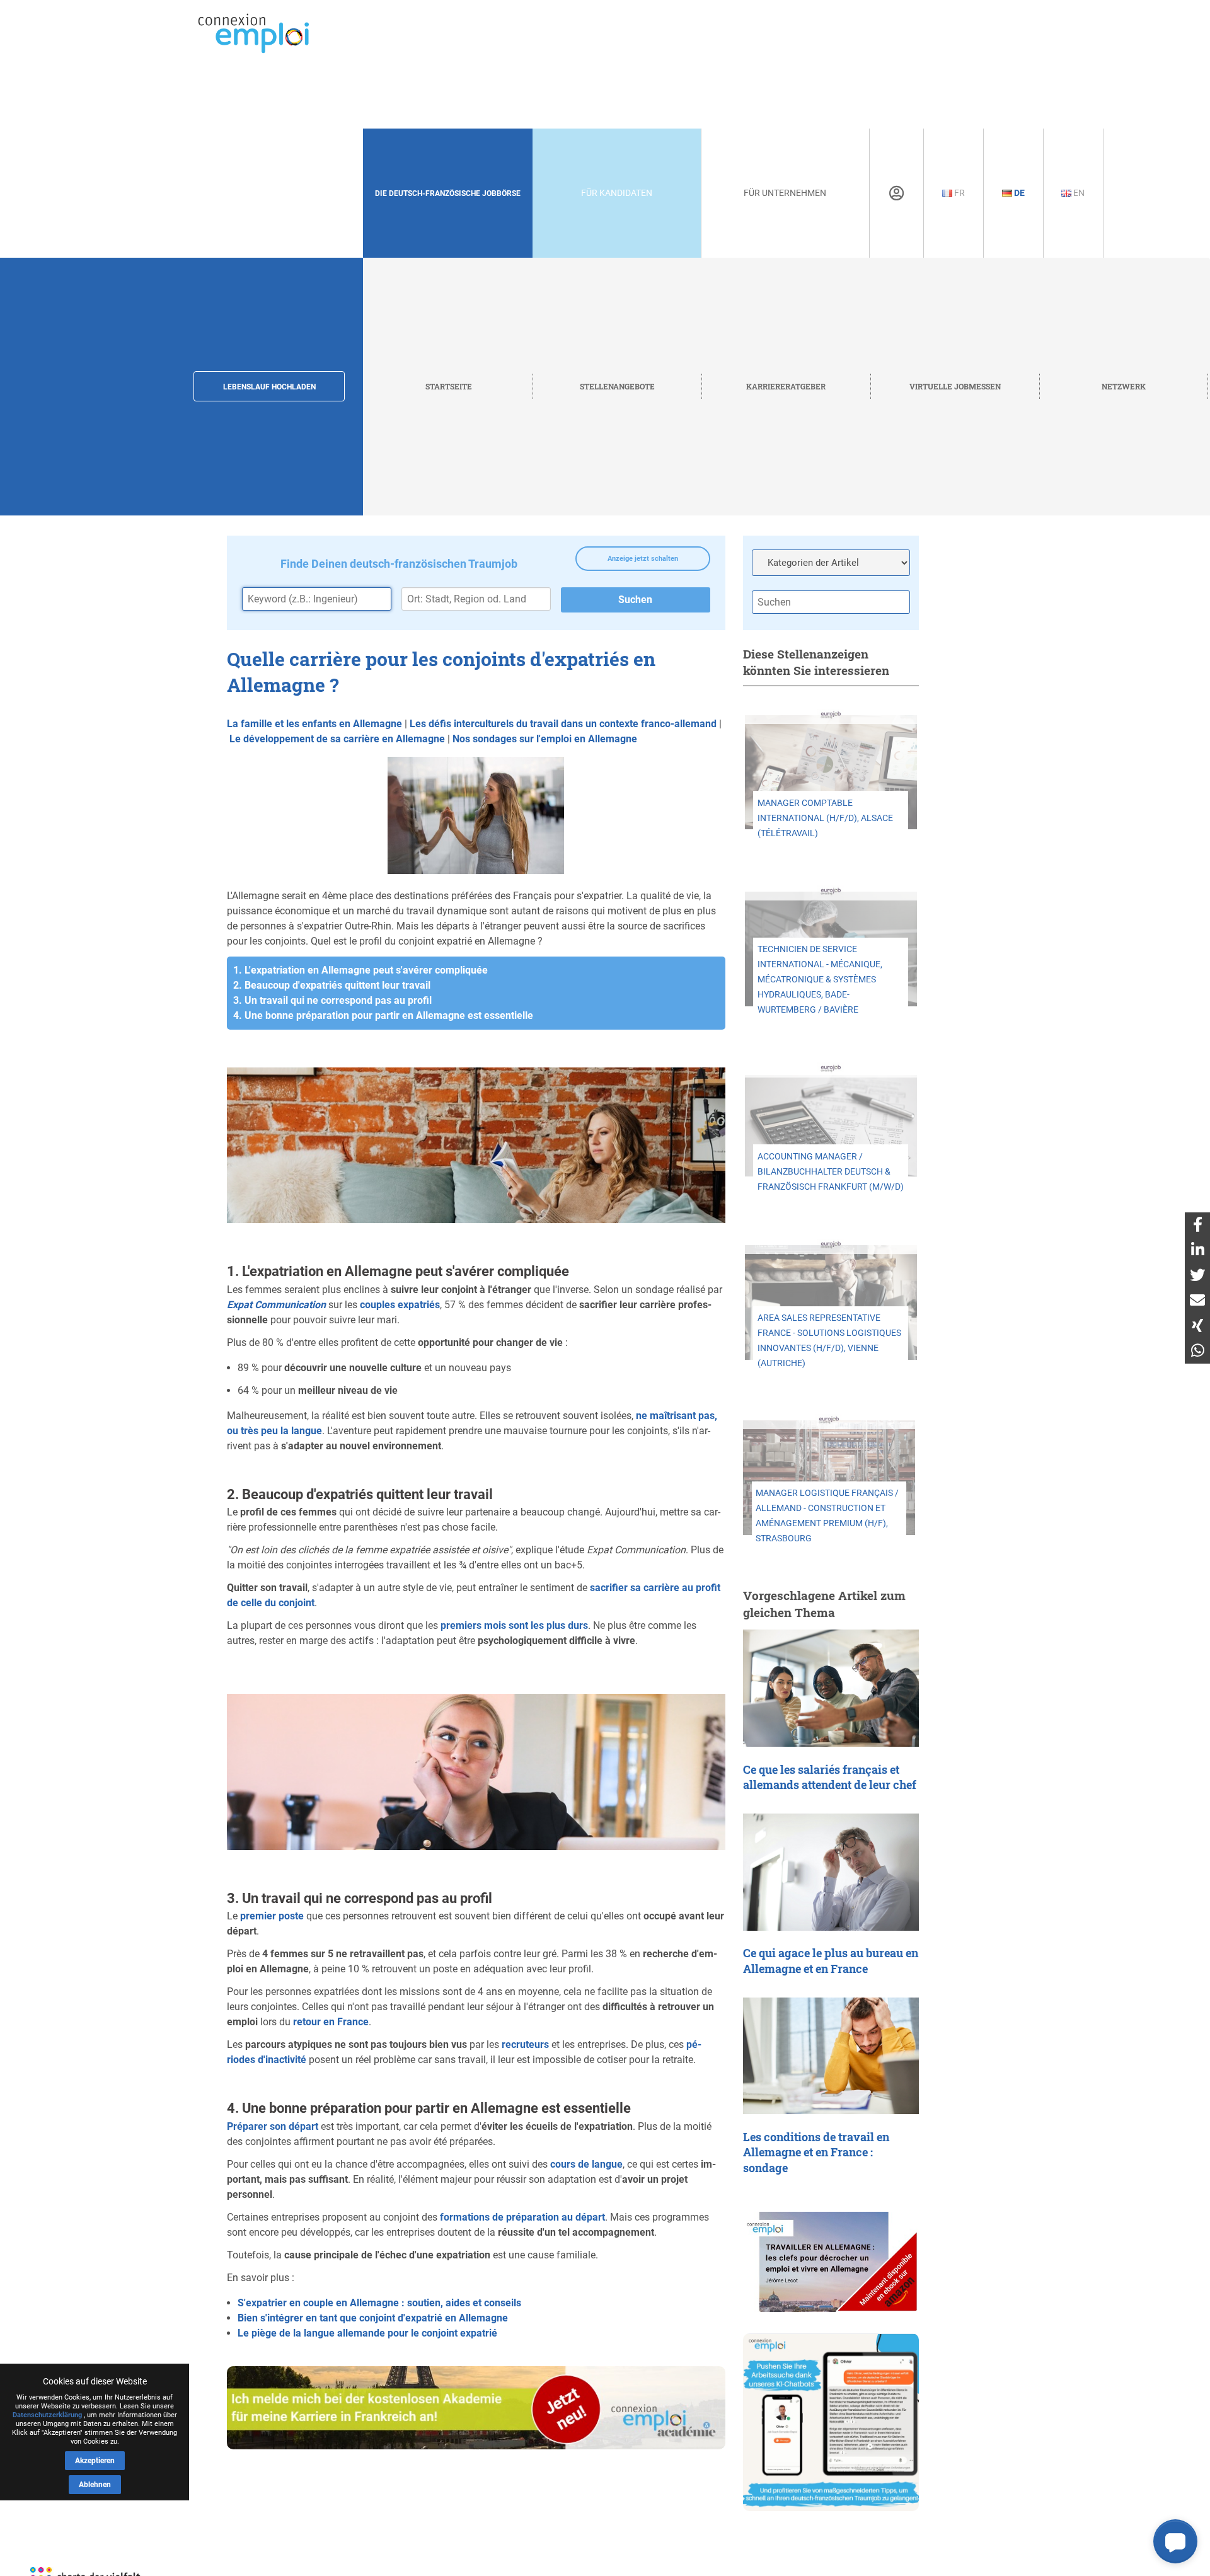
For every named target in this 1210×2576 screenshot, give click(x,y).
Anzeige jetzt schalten (643, 559)
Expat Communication (276, 1305)
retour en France (331, 2022)
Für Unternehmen (785, 193)
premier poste (272, 1916)
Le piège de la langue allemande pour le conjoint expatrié (367, 2333)
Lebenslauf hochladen (269, 387)
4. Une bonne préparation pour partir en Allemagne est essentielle (383, 1015)
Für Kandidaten (617, 193)
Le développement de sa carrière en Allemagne (337, 739)
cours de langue (586, 2164)
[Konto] (896, 193)
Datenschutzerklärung (47, 2415)
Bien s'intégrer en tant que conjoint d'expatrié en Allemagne (373, 2318)
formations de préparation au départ (522, 2217)
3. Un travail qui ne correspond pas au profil (332, 1000)
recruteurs (525, 2044)
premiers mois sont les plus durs (514, 1625)
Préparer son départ (273, 2126)
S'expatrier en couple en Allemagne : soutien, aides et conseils (379, 2303)
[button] (1175, 2541)
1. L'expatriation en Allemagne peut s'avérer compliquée (360, 970)
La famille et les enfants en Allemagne (314, 724)
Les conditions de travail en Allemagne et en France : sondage (816, 2153)
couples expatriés (400, 1305)
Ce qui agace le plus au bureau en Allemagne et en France (831, 1961)
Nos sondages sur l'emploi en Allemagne (545, 739)
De (1018, 193)
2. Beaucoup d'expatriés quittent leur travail (332, 985)
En (1078, 193)
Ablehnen (95, 2485)
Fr (959, 193)
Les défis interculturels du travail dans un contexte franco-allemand (563, 724)
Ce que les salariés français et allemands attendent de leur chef (830, 1778)
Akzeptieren (95, 2461)
